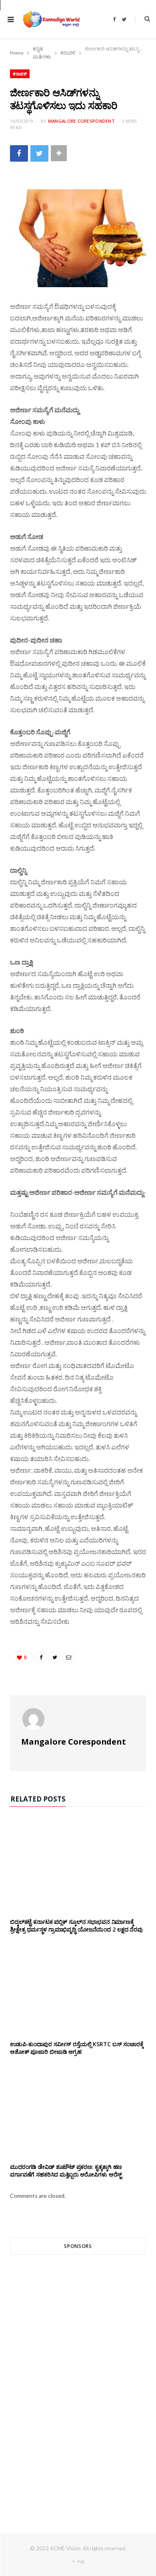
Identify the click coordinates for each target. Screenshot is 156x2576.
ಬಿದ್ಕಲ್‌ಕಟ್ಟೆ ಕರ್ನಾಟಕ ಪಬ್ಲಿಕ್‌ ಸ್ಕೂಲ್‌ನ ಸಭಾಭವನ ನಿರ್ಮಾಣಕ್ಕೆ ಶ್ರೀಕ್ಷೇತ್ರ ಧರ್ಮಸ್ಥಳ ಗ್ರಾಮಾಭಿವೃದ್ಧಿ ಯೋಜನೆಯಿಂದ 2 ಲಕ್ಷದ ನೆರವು (76, 1925)
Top (80, 2561)
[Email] (68, 1657)
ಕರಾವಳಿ (20, 74)
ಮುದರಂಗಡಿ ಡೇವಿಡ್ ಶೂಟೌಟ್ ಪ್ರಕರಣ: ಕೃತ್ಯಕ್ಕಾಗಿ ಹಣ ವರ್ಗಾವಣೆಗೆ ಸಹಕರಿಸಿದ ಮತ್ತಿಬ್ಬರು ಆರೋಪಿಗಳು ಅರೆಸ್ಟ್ (66, 2171)
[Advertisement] (78, 2379)
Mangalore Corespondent (81, 121)
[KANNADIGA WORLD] (51, 19)
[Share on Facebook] (19, 153)
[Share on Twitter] (39, 153)
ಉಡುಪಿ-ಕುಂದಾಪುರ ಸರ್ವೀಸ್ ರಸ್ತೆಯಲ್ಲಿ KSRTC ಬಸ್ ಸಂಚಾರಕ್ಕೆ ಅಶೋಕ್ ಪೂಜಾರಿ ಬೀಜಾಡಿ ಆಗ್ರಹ (77, 2048)
